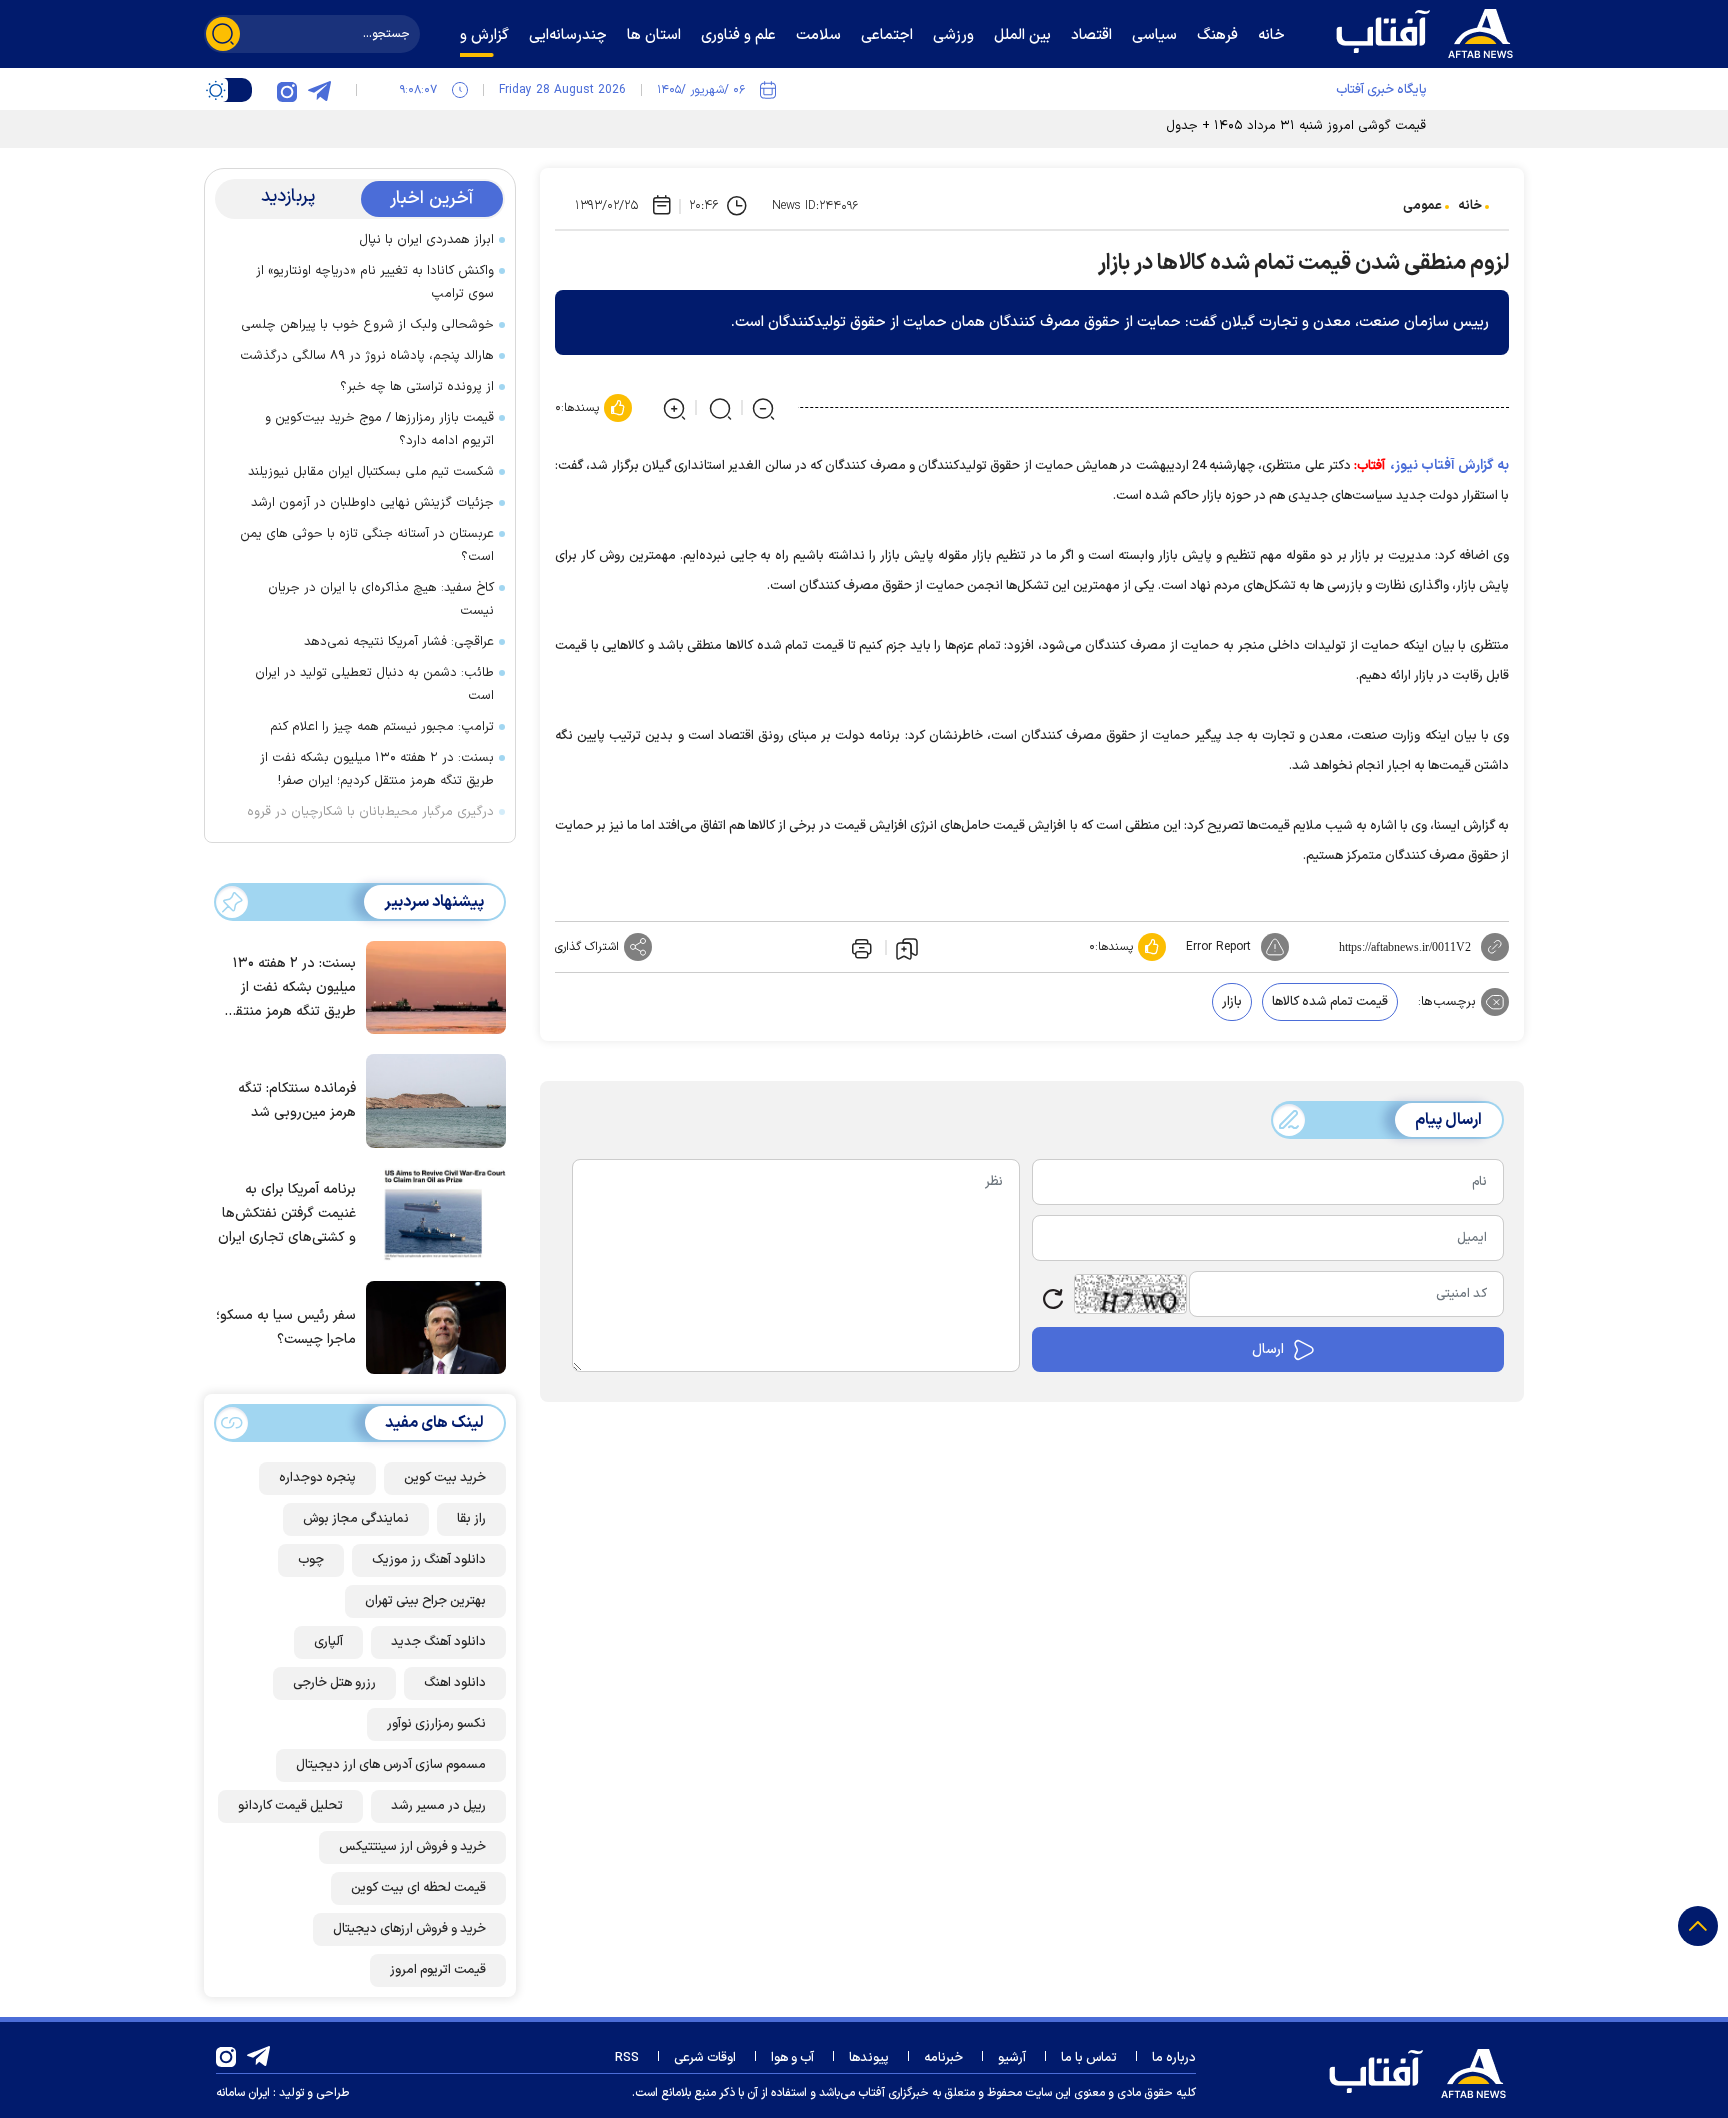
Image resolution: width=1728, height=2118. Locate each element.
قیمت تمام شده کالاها (1330, 1002)
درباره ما (1174, 2058)
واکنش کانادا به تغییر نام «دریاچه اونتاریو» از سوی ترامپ (375, 282)
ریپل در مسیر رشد (438, 1806)
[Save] (907, 948)
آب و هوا (792, 2058)
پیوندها (869, 2058)
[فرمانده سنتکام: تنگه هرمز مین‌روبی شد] (431, 1099)
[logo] (1429, 31)
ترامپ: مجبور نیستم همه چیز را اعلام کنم (382, 727)
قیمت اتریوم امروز (438, 1970)
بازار (1232, 1002)
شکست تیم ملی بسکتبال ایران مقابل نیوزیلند (371, 472)
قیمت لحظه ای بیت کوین (418, 1888)
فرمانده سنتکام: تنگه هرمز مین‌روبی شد (297, 1100)
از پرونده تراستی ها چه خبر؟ (417, 387)
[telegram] (319, 90)
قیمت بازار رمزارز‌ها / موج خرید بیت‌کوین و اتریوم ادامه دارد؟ (379, 429)
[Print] (860, 947)
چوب (311, 1560)
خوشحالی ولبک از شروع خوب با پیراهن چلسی (367, 325)
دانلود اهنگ (455, 1683)
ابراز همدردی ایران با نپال (426, 240)
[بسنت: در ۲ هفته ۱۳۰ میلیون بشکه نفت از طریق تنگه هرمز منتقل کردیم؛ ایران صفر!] (431, 986)
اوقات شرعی (705, 2058)
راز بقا (471, 1519)
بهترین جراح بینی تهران (425, 1601)
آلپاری (328, 1642)
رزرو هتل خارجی (334, 1683)
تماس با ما (1089, 2058)
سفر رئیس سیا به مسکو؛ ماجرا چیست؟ (286, 1327)
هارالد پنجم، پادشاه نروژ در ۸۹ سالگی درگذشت (367, 356)
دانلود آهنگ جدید (438, 1642)
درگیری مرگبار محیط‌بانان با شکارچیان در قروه (370, 812)
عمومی (1422, 206)
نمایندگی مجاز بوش (356, 1519)
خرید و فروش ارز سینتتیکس (412, 1847)
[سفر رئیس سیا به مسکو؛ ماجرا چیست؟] (431, 1326)
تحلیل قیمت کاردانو (290, 1806)
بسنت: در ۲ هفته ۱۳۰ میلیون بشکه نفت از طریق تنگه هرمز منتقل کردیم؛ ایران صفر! (377, 769)
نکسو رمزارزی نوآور (436, 1724)
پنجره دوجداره (317, 1478)
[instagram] (287, 90)
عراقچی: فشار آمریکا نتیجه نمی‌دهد (399, 642)
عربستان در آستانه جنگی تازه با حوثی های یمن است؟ (367, 545)
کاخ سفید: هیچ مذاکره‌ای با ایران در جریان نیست (381, 599)
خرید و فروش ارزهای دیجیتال (409, 1929)
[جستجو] (223, 34)
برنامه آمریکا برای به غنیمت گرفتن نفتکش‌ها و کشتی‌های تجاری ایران (287, 1213)
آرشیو (1012, 2058)
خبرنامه (943, 2058)
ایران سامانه (243, 2093)
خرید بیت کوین (445, 1478)
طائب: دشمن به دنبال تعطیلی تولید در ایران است (374, 684)
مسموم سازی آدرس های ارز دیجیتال (391, 1765)
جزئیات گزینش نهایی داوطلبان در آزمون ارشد (372, 503)
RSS (627, 2058)
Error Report (1218, 947)
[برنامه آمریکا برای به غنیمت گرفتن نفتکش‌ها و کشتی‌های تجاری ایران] (431, 1213)
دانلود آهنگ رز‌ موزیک (429, 1560)
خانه (1470, 206)
